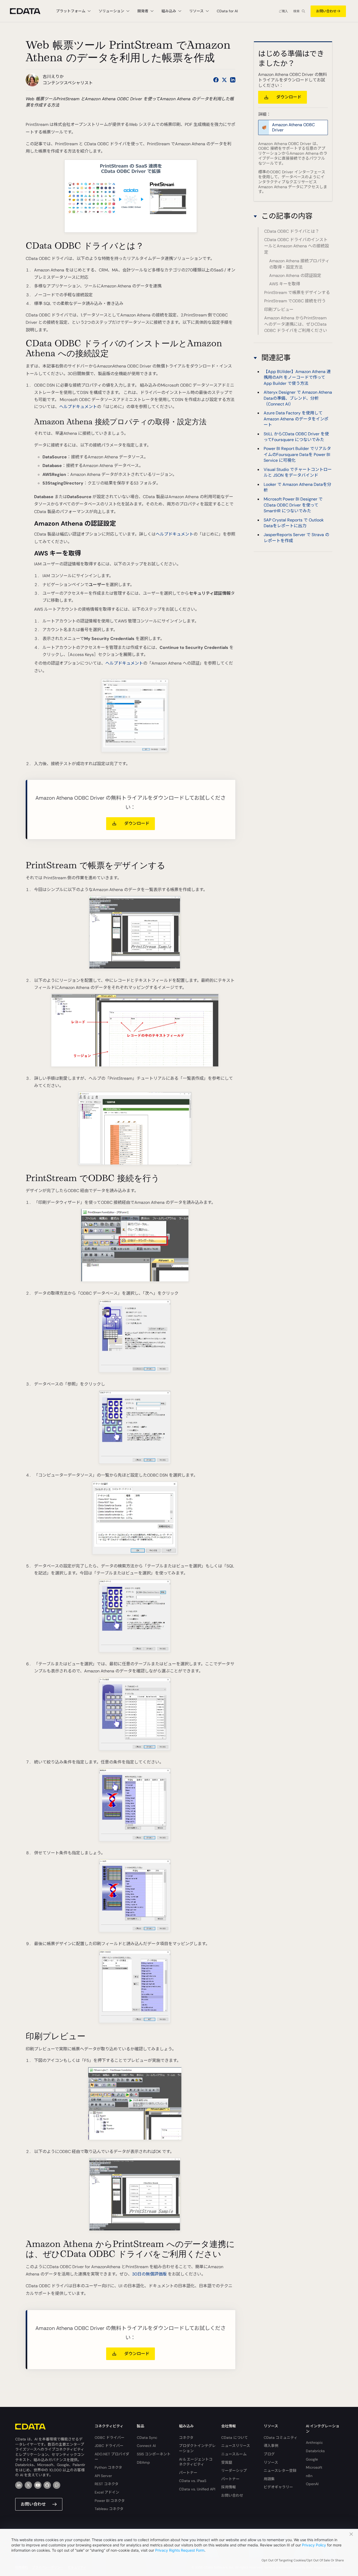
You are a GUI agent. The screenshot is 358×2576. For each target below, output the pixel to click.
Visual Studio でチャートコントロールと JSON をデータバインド (298, 472)
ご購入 (283, 11)
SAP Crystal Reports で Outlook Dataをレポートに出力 (294, 523)
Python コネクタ (108, 2467)
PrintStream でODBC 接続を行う (295, 301)
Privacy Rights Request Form (180, 2550)
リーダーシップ (234, 2471)
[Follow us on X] (224, 80)
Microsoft (314, 2467)
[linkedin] (19, 2485)
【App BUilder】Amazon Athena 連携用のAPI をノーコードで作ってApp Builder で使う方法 (297, 377)
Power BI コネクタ (110, 2501)
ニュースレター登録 (280, 2471)
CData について (235, 2438)
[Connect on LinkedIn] (233, 80)
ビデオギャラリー (278, 2487)
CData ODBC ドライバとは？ (292, 231)
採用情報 (229, 2487)
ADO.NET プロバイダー (112, 2457)
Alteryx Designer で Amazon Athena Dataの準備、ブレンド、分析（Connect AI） (298, 398)
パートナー (188, 2473)
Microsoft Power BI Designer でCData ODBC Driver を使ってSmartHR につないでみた (293, 505)
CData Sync (147, 2438)
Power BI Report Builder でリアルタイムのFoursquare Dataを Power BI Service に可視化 (297, 454)
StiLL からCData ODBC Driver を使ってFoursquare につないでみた (296, 436)
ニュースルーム (234, 2454)
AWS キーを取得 (285, 284)
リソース (271, 2462)
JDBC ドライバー (109, 2446)
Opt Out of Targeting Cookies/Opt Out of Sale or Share (303, 2560)
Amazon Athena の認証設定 (295, 276)
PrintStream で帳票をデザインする (297, 293)
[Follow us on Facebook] (216, 80)
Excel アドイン (107, 2492)
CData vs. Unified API (197, 2489)
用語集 (269, 2479)
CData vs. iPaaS (193, 2481)
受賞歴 (227, 2462)
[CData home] (29, 11)
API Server (103, 2476)
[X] (28, 2485)
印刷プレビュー (279, 310)
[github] (47, 2485)
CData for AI (227, 11)
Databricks (315, 2451)
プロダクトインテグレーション (197, 2448)
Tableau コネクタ (109, 2509)
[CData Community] (57, 2485)
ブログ (269, 2454)
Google (312, 2459)
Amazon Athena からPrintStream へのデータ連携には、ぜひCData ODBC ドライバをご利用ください (296, 324)
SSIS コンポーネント (154, 2454)
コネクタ (186, 2438)
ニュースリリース (236, 2446)
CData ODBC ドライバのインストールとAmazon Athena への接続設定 (297, 246)
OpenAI (312, 2484)
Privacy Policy (314, 2545)
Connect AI (146, 2446)
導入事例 (271, 2446)
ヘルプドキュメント (78, 407)
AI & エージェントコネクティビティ (196, 2462)
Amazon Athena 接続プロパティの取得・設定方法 (299, 264)
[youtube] (38, 2485)
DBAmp (143, 2462)
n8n (309, 2476)
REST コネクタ (107, 2484)
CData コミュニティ (281, 2438)
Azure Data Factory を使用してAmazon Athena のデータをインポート (296, 419)
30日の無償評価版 (149, 2274)
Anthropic (314, 2443)
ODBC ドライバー (110, 2438)
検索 (296, 11)
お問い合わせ (326, 11)
